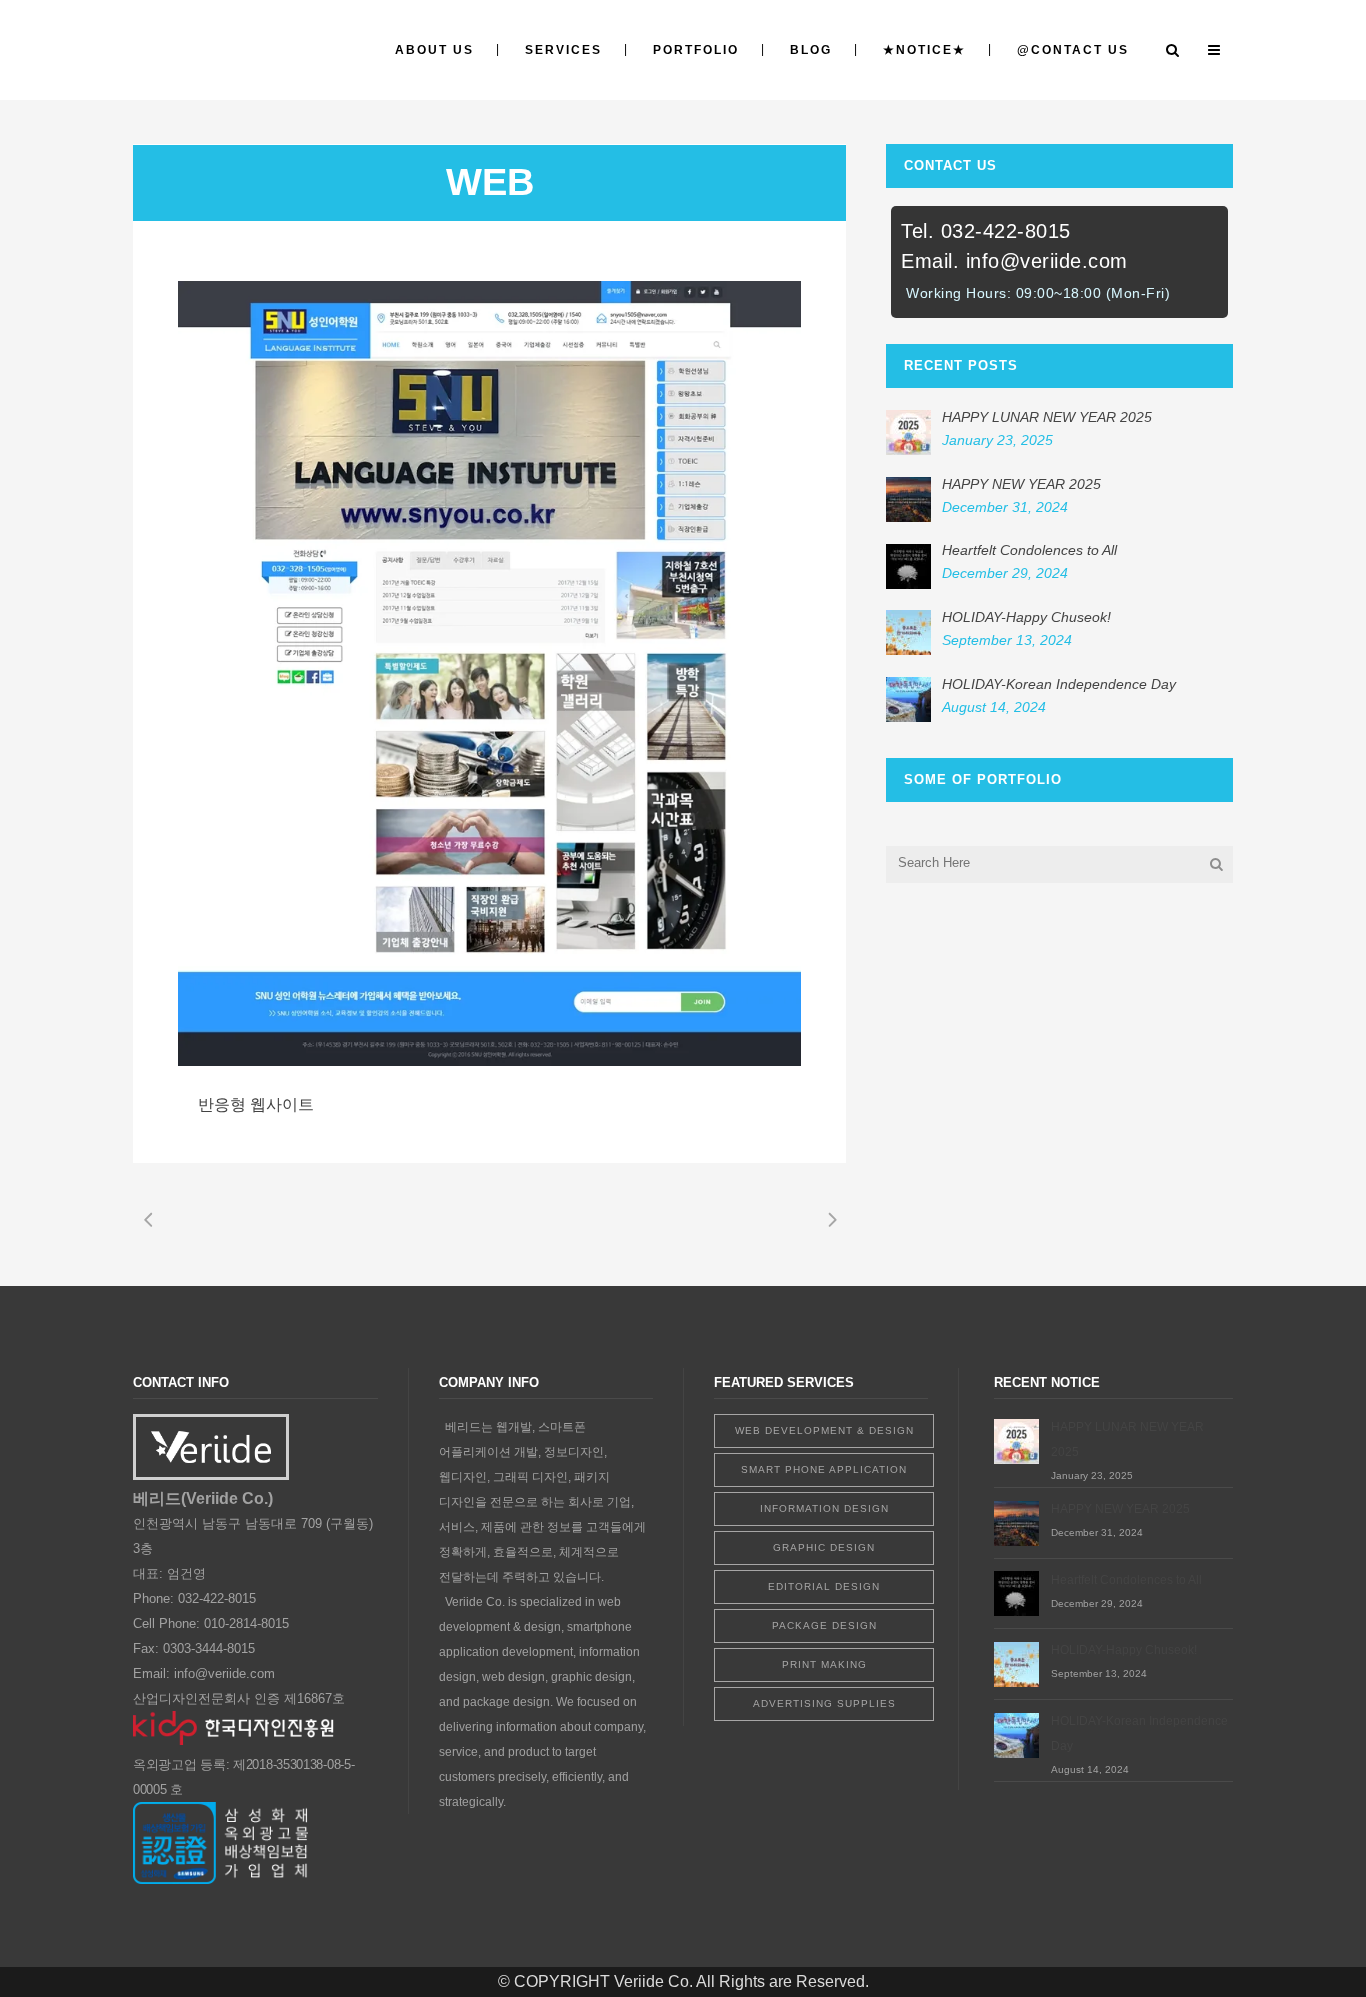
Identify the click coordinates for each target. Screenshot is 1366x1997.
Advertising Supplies (824, 1703)
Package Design (824, 1625)
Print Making (824, 1664)
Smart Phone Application (824, 1469)
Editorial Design (824, 1586)
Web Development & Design (824, 1430)
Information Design (824, 1508)
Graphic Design (824, 1547)
